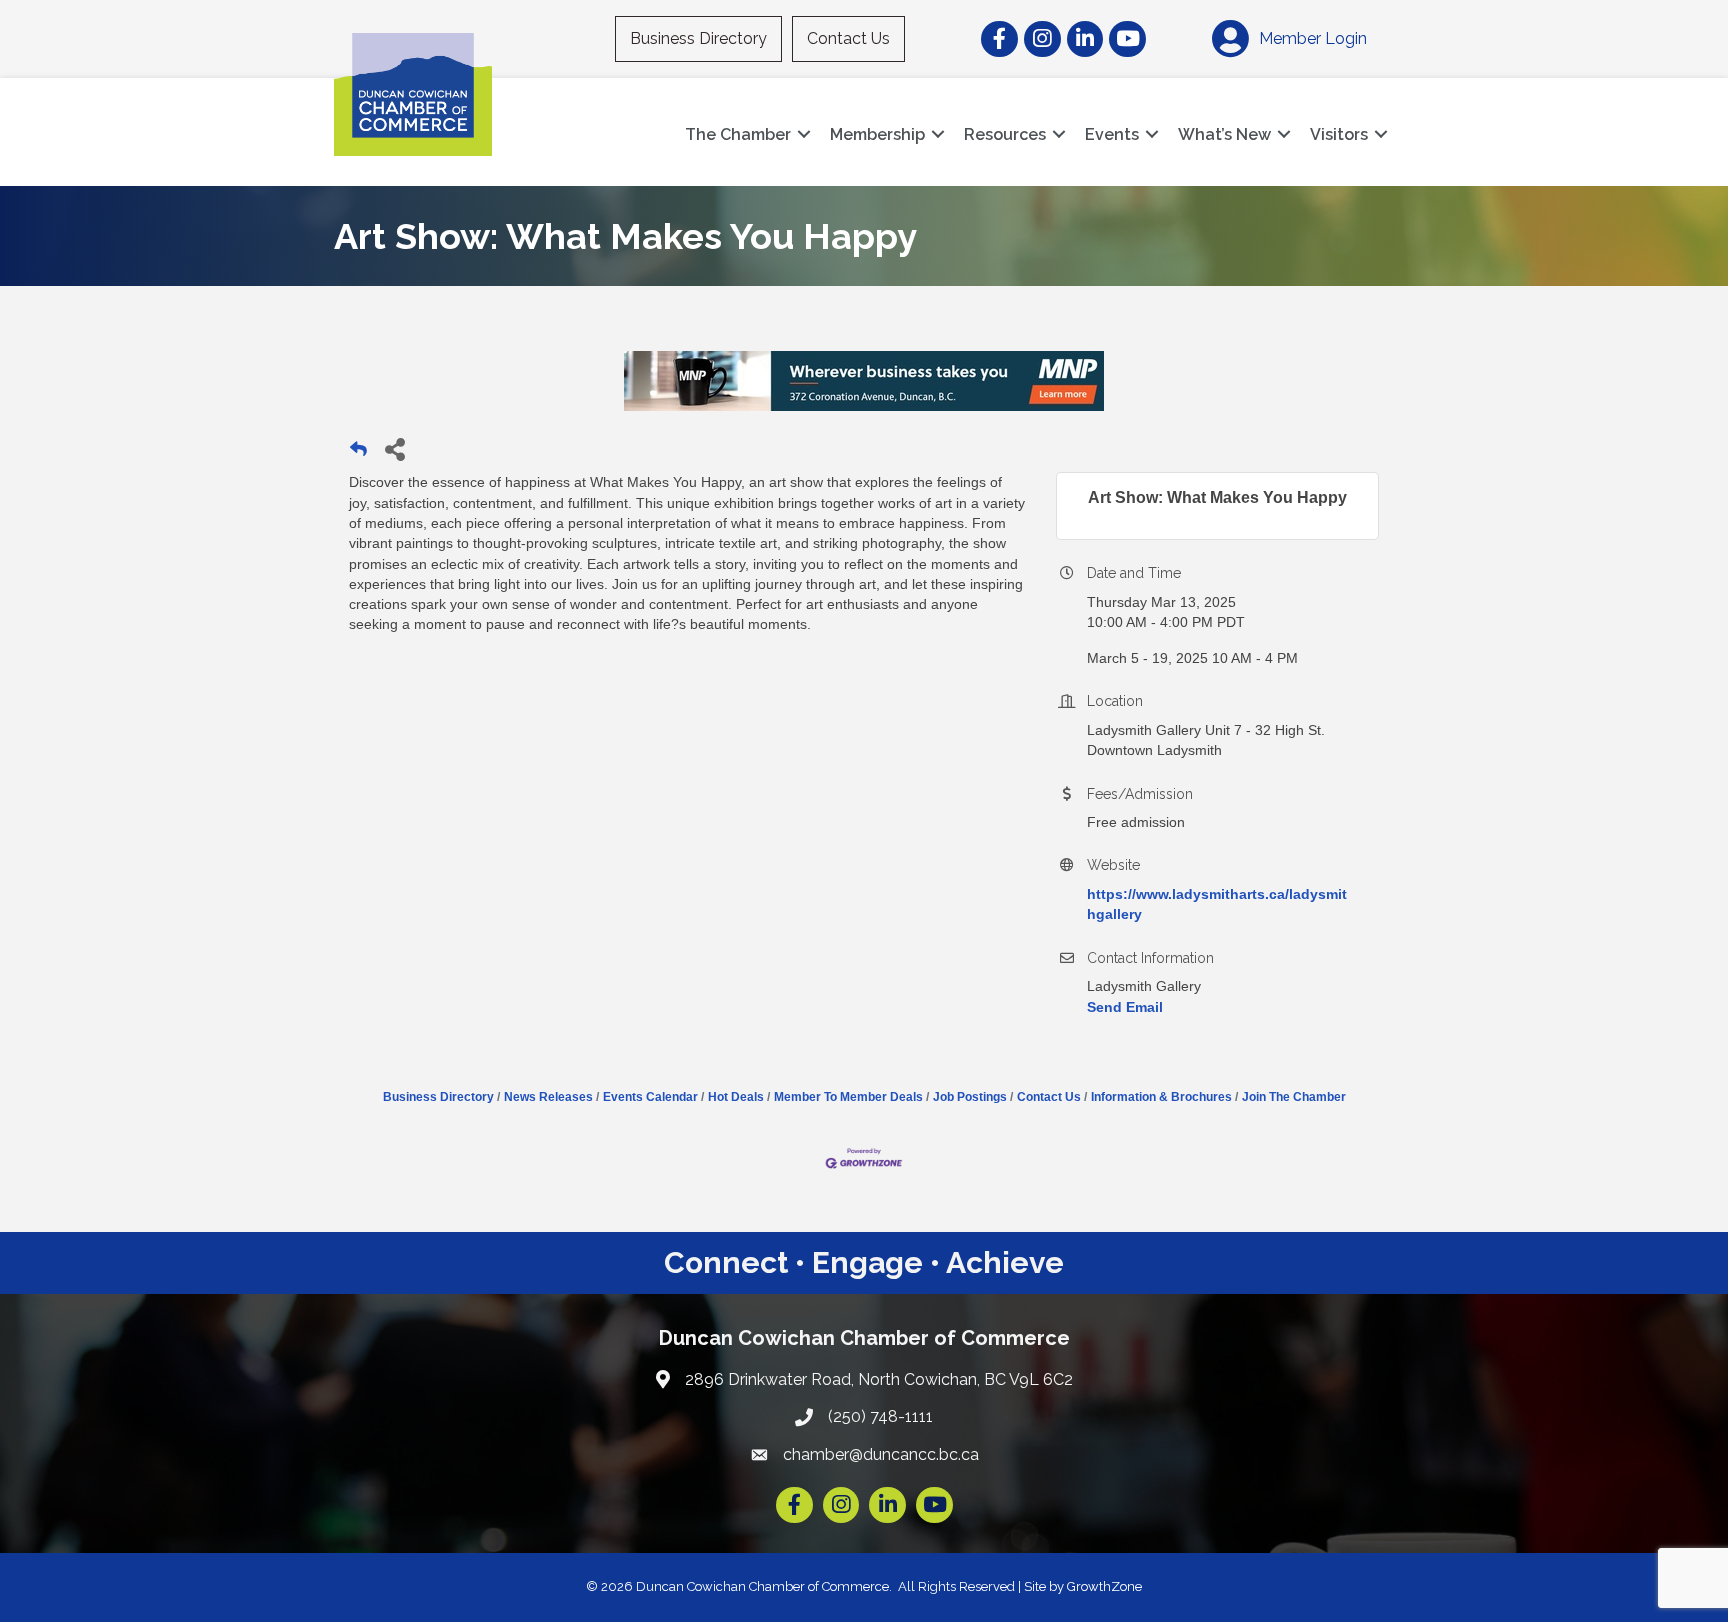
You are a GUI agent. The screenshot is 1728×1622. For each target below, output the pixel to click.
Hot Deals (736, 1097)
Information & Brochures (1161, 1097)
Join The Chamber (1294, 1097)
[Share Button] (394, 448)
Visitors (1339, 134)
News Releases (548, 1097)
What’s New (1224, 134)
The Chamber (738, 134)
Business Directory (698, 38)
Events (1112, 134)
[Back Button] (358, 454)
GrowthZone (1104, 1586)
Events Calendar (650, 1097)
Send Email (1125, 1007)
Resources (1005, 134)
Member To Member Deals (848, 1097)
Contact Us (848, 38)
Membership (877, 134)
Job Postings (970, 1097)
